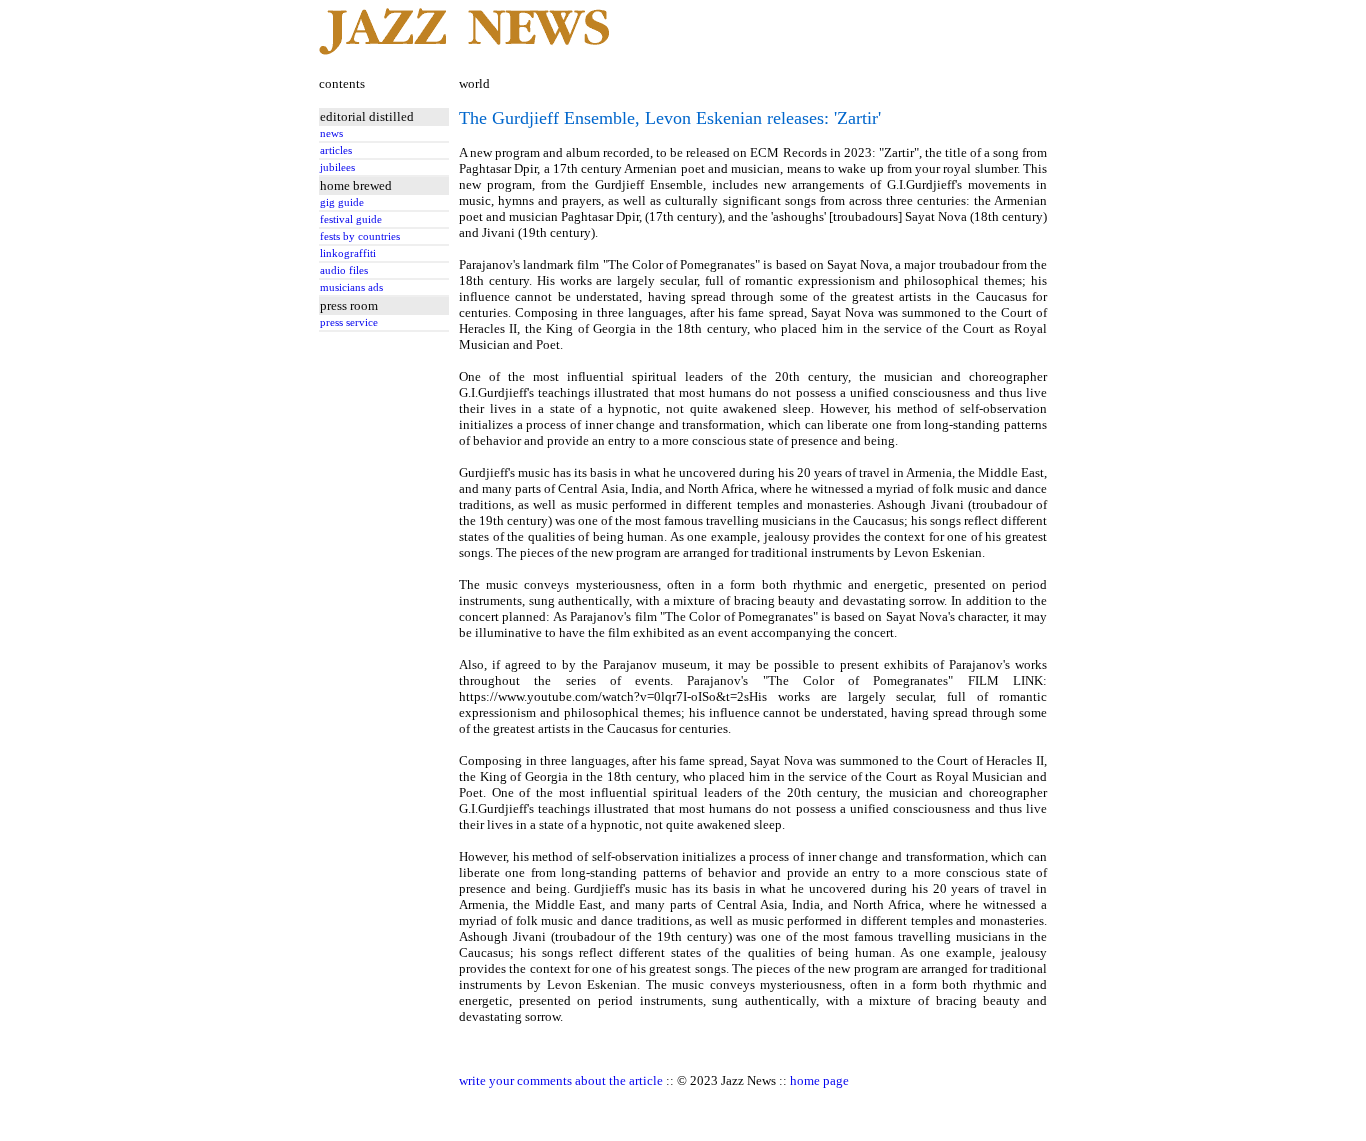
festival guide (351, 219)
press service (349, 322)
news (331, 133)
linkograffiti (348, 253)
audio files (344, 270)
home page (819, 1080)
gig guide (342, 202)
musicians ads (351, 287)
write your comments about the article (561, 1080)
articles (336, 150)
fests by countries (360, 236)
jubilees (337, 167)
